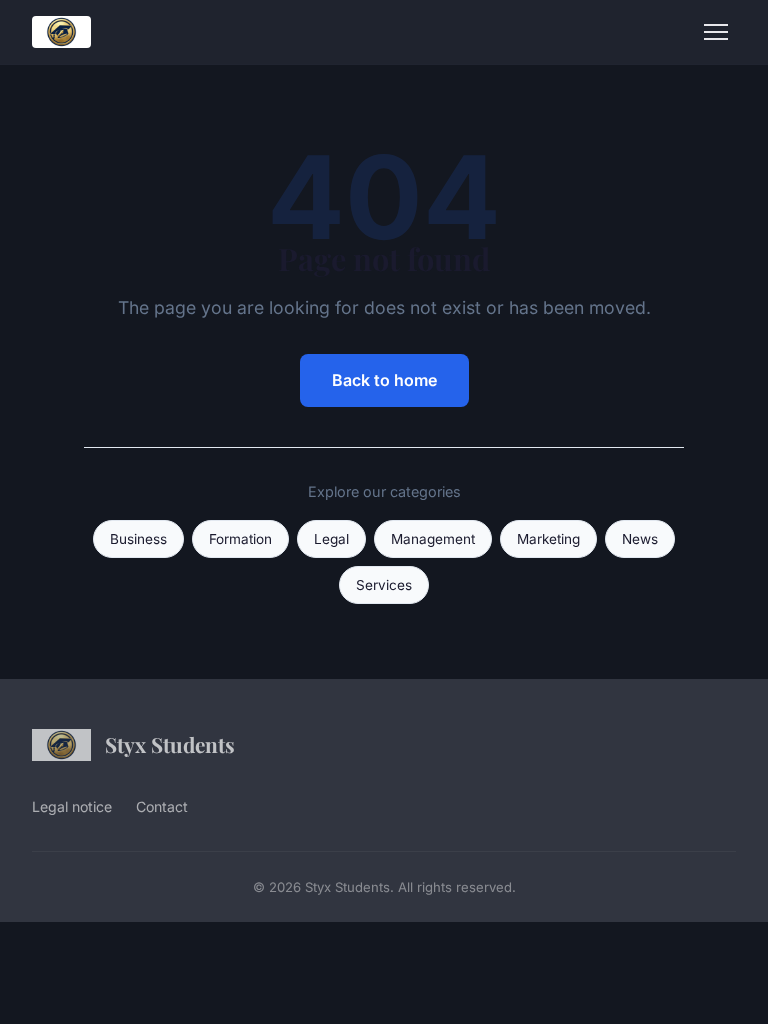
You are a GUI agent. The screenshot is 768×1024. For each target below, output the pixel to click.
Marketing (548, 539)
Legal (331, 539)
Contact (162, 806)
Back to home (384, 380)
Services (384, 585)
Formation (240, 539)
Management (433, 539)
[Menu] (716, 32)
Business (138, 539)
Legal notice (72, 806)
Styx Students (170, 744)
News (640, 539)
